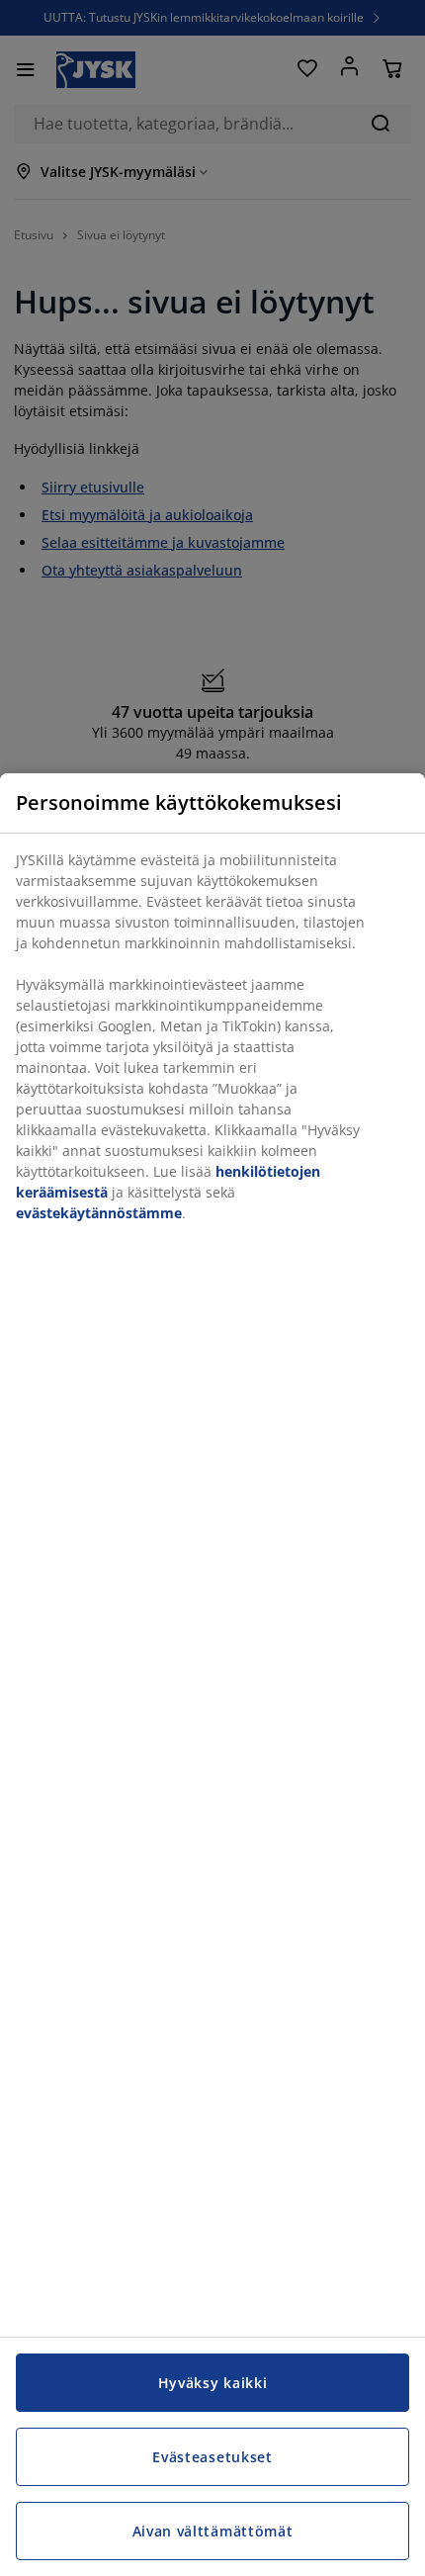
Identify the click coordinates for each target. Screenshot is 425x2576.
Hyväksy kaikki (213, 2383)
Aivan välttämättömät (213, 2531)
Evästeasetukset (212, 2457)
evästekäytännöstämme (99, 1213)
